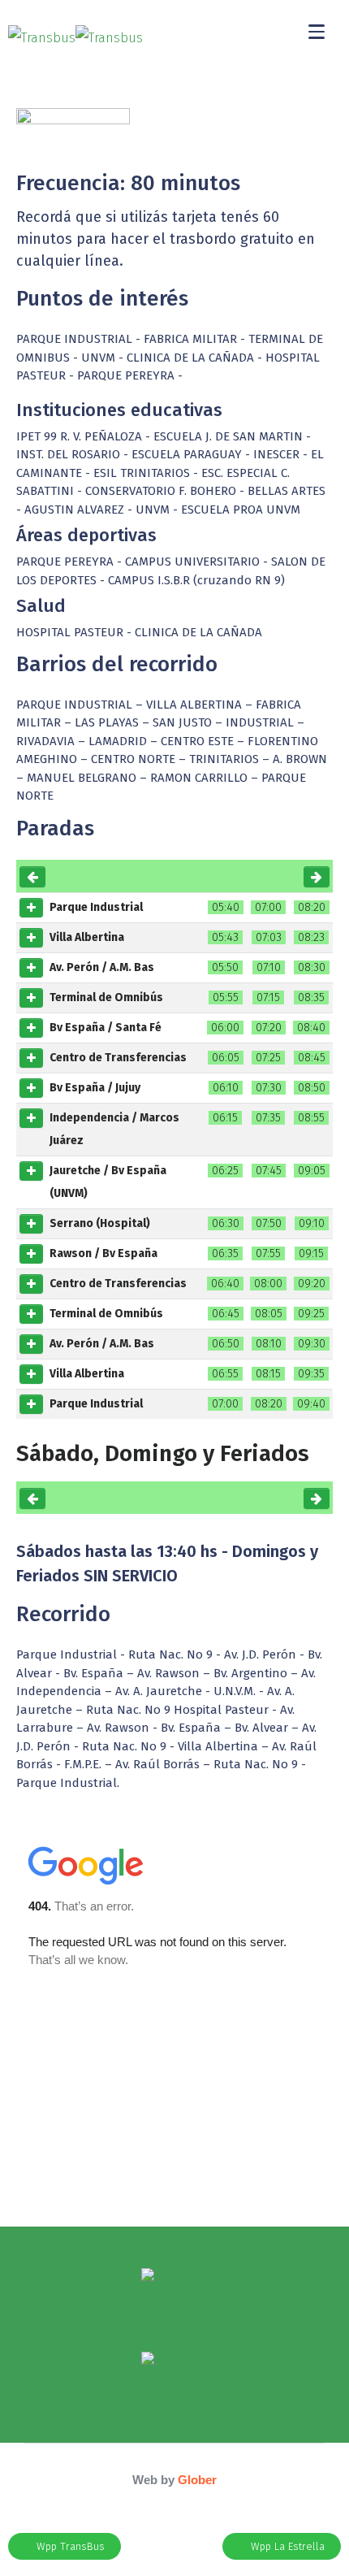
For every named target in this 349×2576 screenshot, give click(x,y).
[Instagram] (174, 2314)
